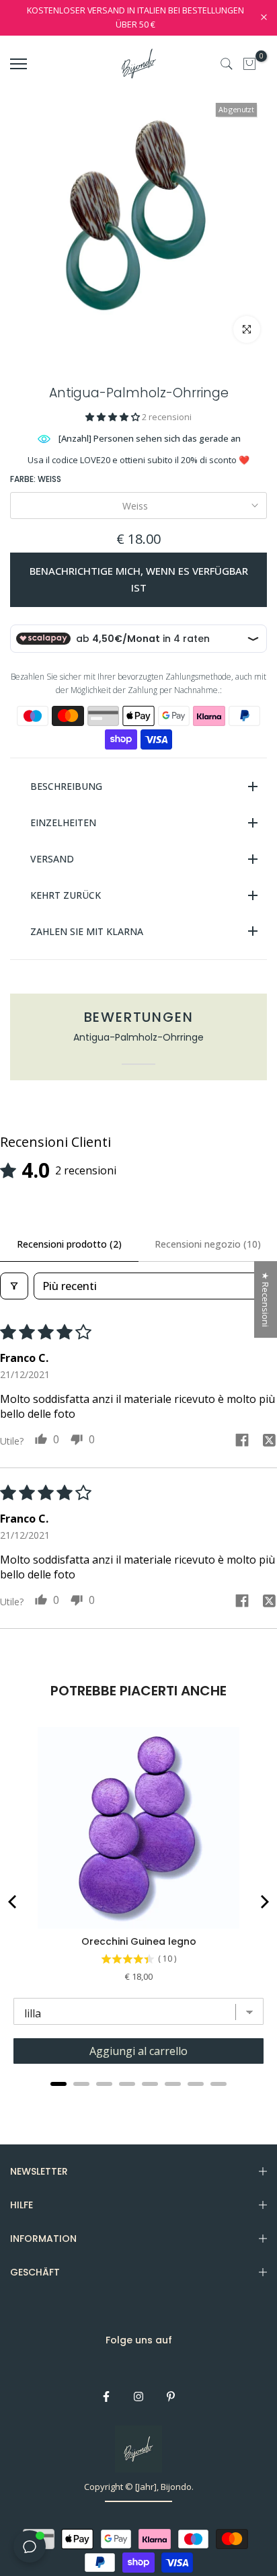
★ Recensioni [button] (266, 1299)
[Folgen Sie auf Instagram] (138, 2397)
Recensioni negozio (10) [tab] (208, 1244)
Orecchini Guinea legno (139, 1941)
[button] (114, 417)
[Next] (264, 1902)
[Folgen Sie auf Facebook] (106, 2397)
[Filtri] (14, 1286)
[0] (249, 64)
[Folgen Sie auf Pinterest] (171, 2397)
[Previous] (13, 1902)
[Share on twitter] (269, 1442)
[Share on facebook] (242, 1442)
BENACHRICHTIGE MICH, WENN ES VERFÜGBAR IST (139, 579)
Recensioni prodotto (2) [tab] (69, 1244)
